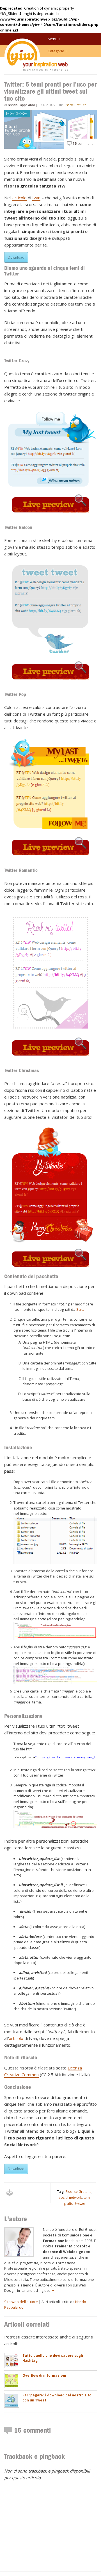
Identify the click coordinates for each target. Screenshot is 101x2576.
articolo (19, 198)
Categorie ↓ (57, 51)
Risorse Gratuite (75, 105)
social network (70, 2197)
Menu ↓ (54, 39)
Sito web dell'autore (21, 2302)
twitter (80, 2203)
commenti (83, 144)
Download (16, 257)
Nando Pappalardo (21, 105)
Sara (80, 1309)
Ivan (36, 198)
